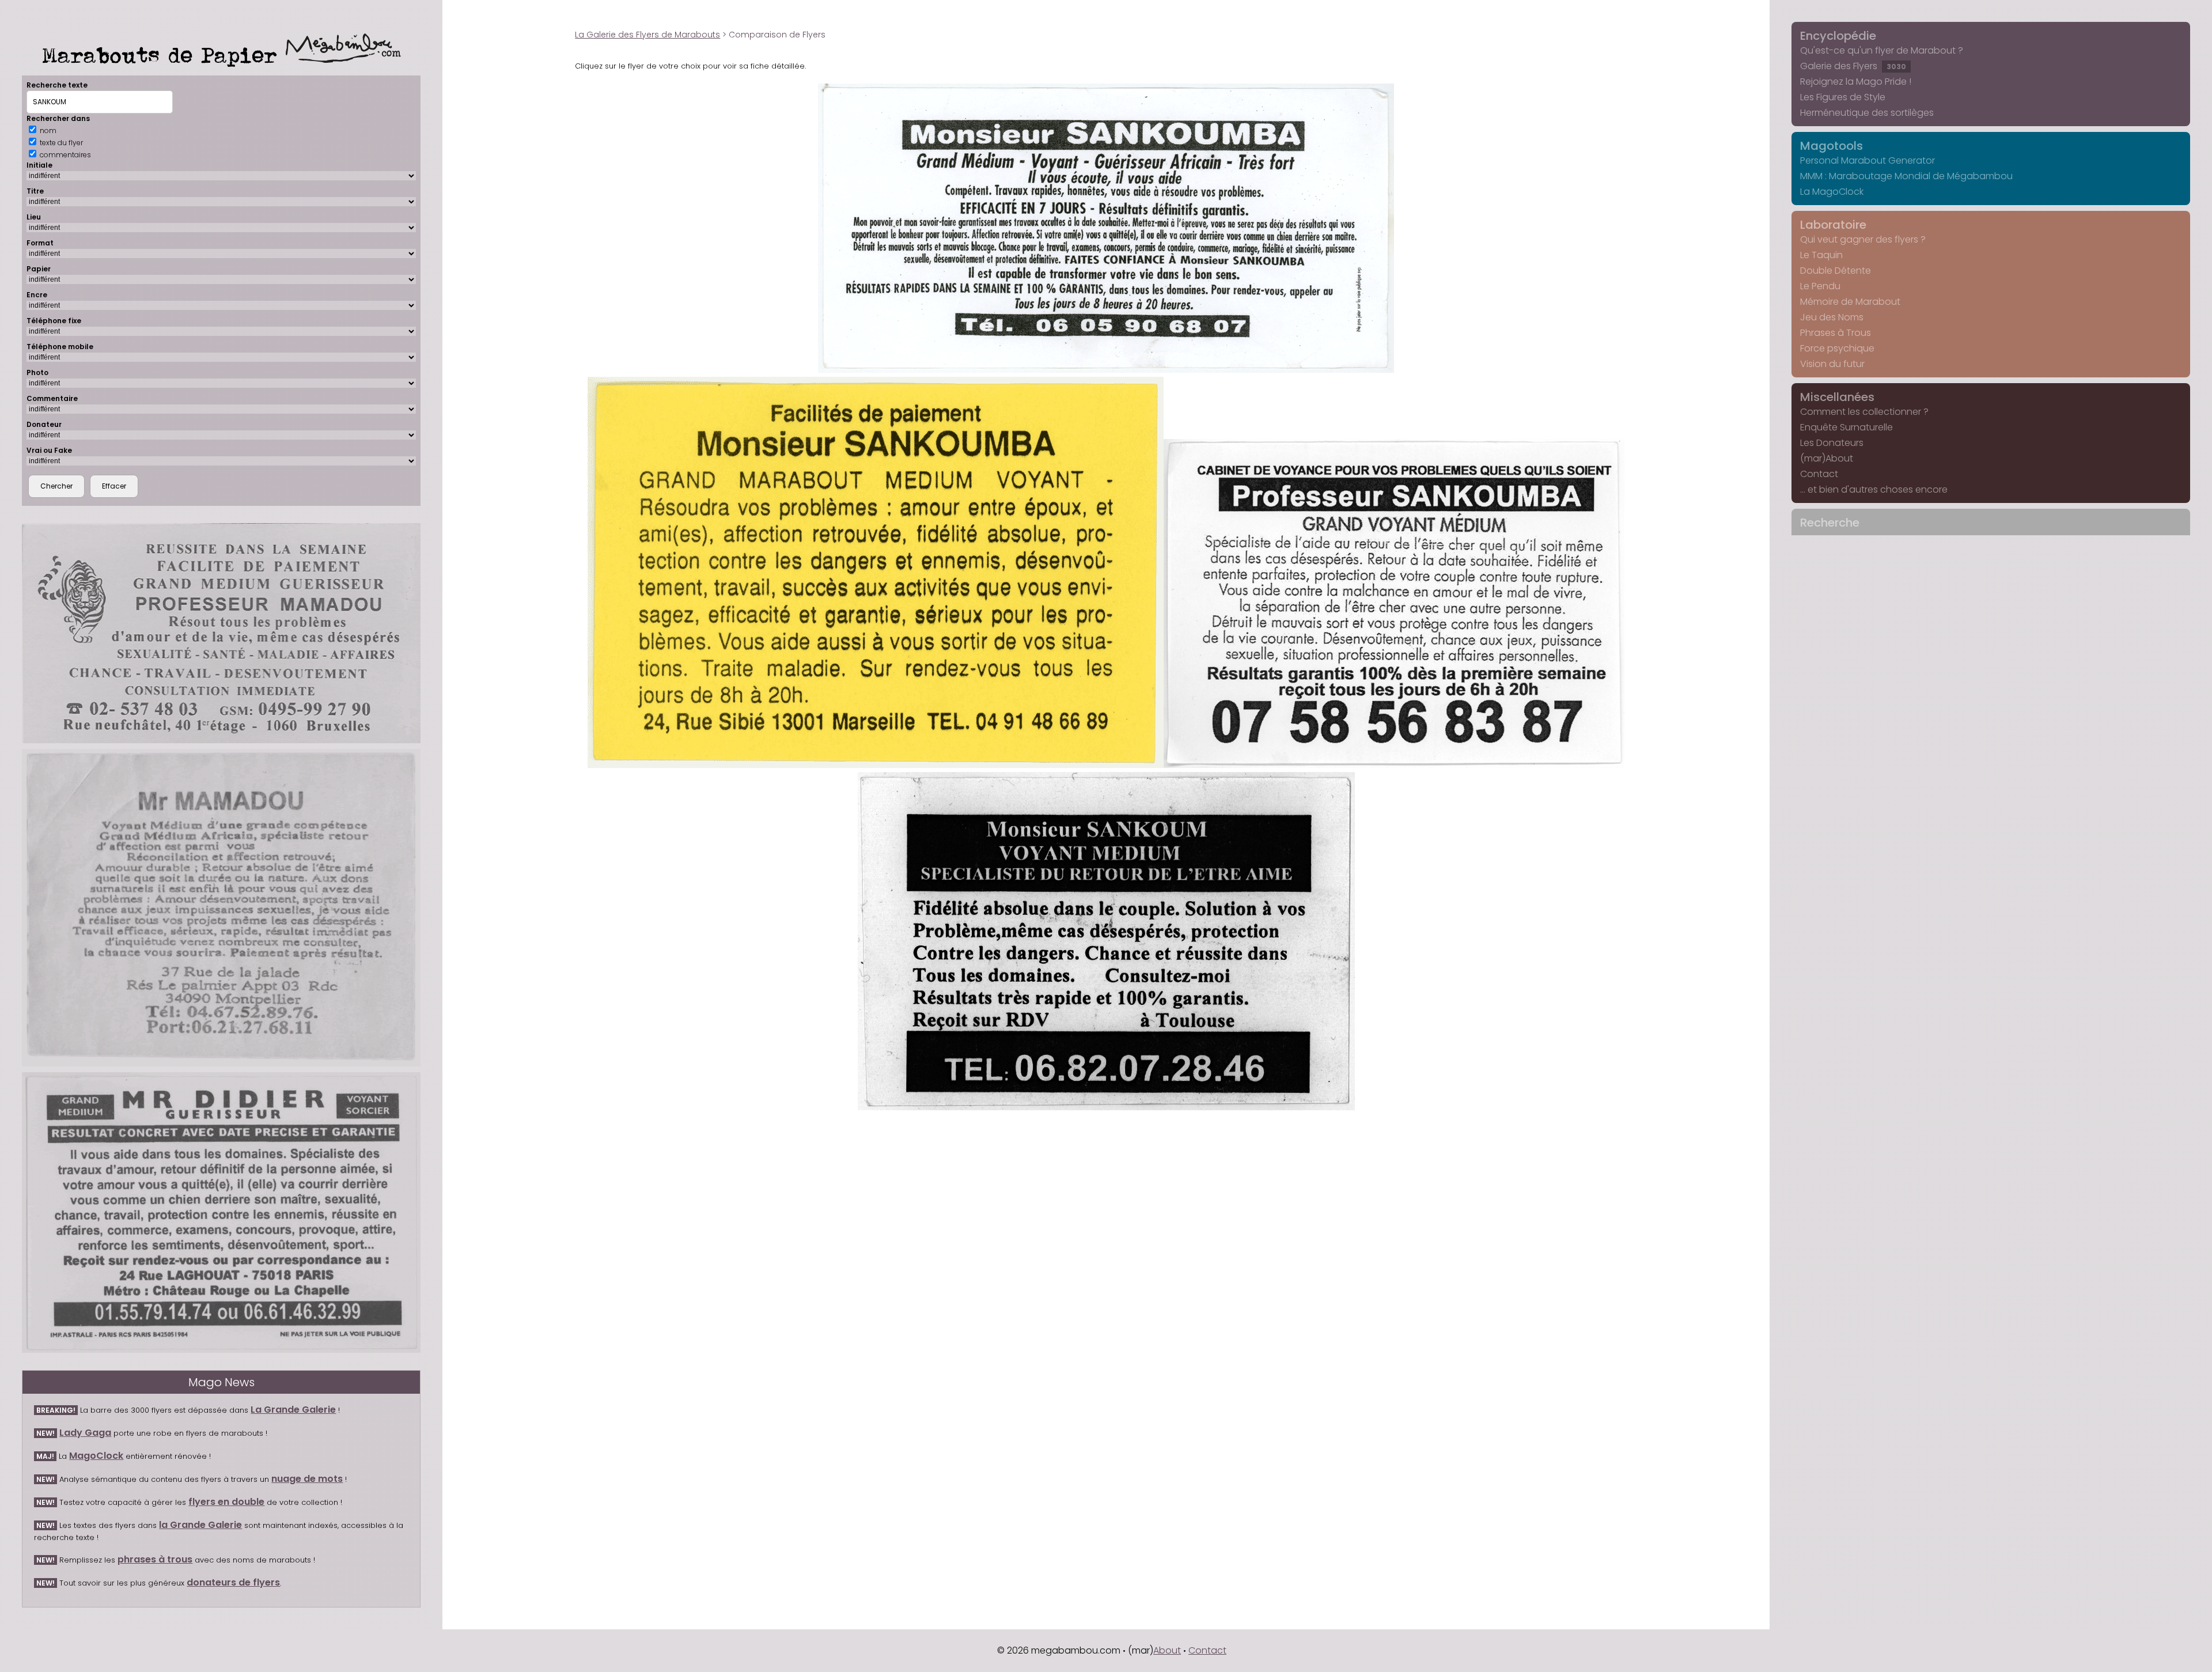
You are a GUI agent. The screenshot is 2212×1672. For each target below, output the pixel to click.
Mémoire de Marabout (1850, 302)
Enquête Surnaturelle (1847, 427)
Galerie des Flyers (1853, 66)
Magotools (1832, 146)
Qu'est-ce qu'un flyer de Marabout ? (1882, 50)
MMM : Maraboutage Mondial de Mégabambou (1906, 176)
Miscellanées (1837, 397)
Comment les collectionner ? (1864, 412)
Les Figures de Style (1843, 97)
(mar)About (1827, 458)
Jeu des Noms (1832, 317)
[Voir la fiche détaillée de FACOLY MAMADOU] (221, 908)
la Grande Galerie (200, 1525)
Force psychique (1837, 348)
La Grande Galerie (293, 1410)
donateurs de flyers (233, 1582)
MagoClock (96, 1456)
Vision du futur (1832, 364)
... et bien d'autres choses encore (1874, 489)
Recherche (1830, 523)
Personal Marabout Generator (1868, 160)
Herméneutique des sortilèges (1867, 113)
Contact (1819, 474)
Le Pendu (1820, 286)
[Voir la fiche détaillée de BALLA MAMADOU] (221, 633)
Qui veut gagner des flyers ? (1863, 239)
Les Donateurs (1832, 443)
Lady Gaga (85, 1433)
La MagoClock (1832, 192)
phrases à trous (155, 1559)
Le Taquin (1821, 255)
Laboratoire (1833, 225)
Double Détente (1836, 271)
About (1167, 1650)
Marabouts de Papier (164, 55)
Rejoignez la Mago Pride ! (1856, 82)
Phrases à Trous (1836, 333)
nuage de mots (307, 1479)
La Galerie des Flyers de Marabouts (647, 35)
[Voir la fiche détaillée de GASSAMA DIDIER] (221, 1212)
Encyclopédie (1838, 36)
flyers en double (226, 1502)
